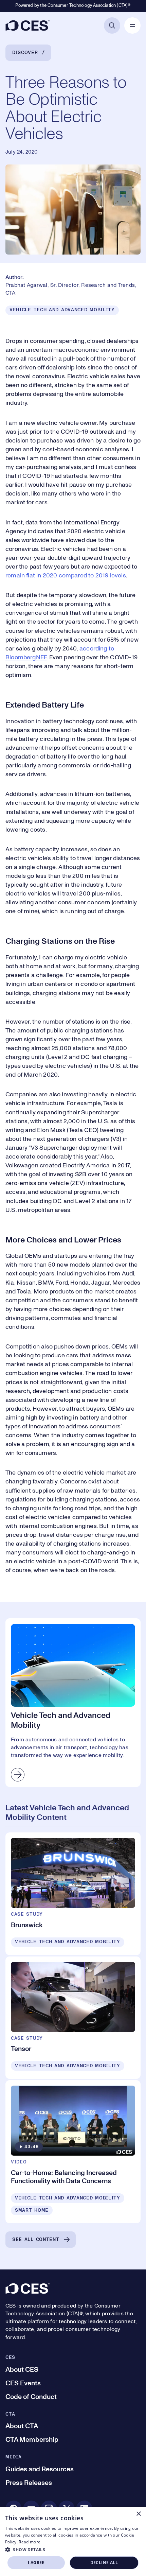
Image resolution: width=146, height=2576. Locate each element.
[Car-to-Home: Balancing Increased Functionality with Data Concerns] (73, 2152)
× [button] (138, 2514)
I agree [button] (36, 2563)
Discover (25, 53)
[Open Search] (112, 25)
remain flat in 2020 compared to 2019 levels (66, 576)
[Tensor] (73, 2018)
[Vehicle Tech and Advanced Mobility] (73, 1702)
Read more (30, 2542)
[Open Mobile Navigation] (132, 25)
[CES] (28, 25)
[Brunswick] (73, 1894)
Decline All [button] (104, 2563)
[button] (73, 2549)
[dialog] (73, 2541)
